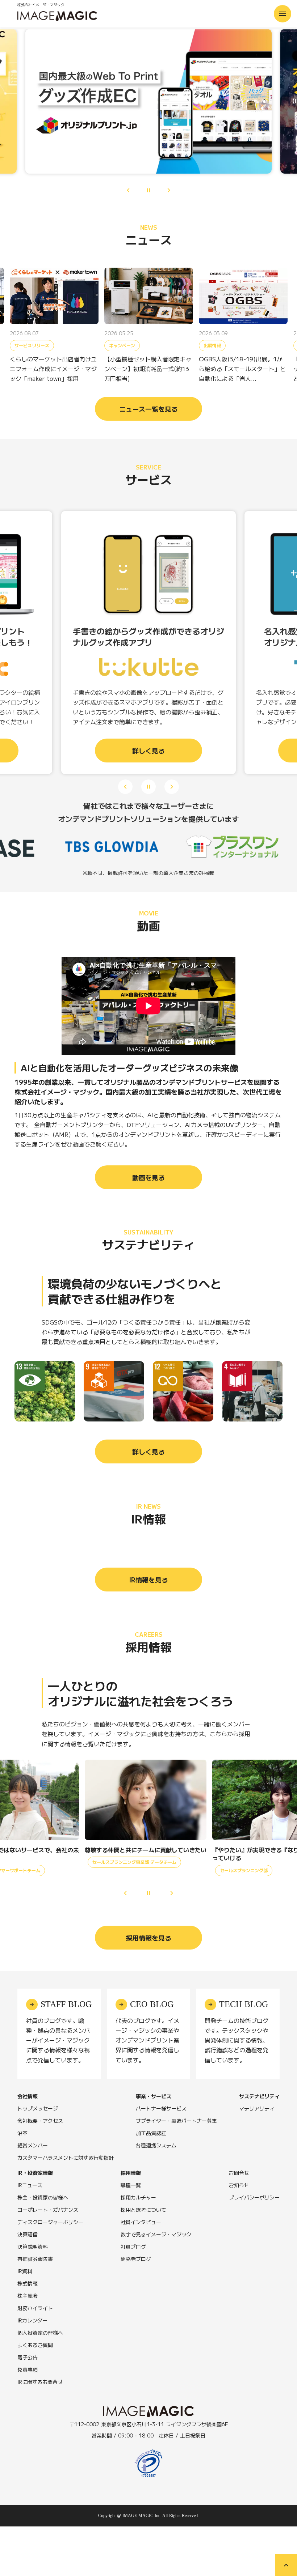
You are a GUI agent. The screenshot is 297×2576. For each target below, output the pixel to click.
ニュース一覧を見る (148, 409)
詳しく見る (148, 1451)
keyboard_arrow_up (286, 2565)
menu (283, 14)
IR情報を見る (148, 1580)
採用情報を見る (148, 1938)
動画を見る (148, 1177)
